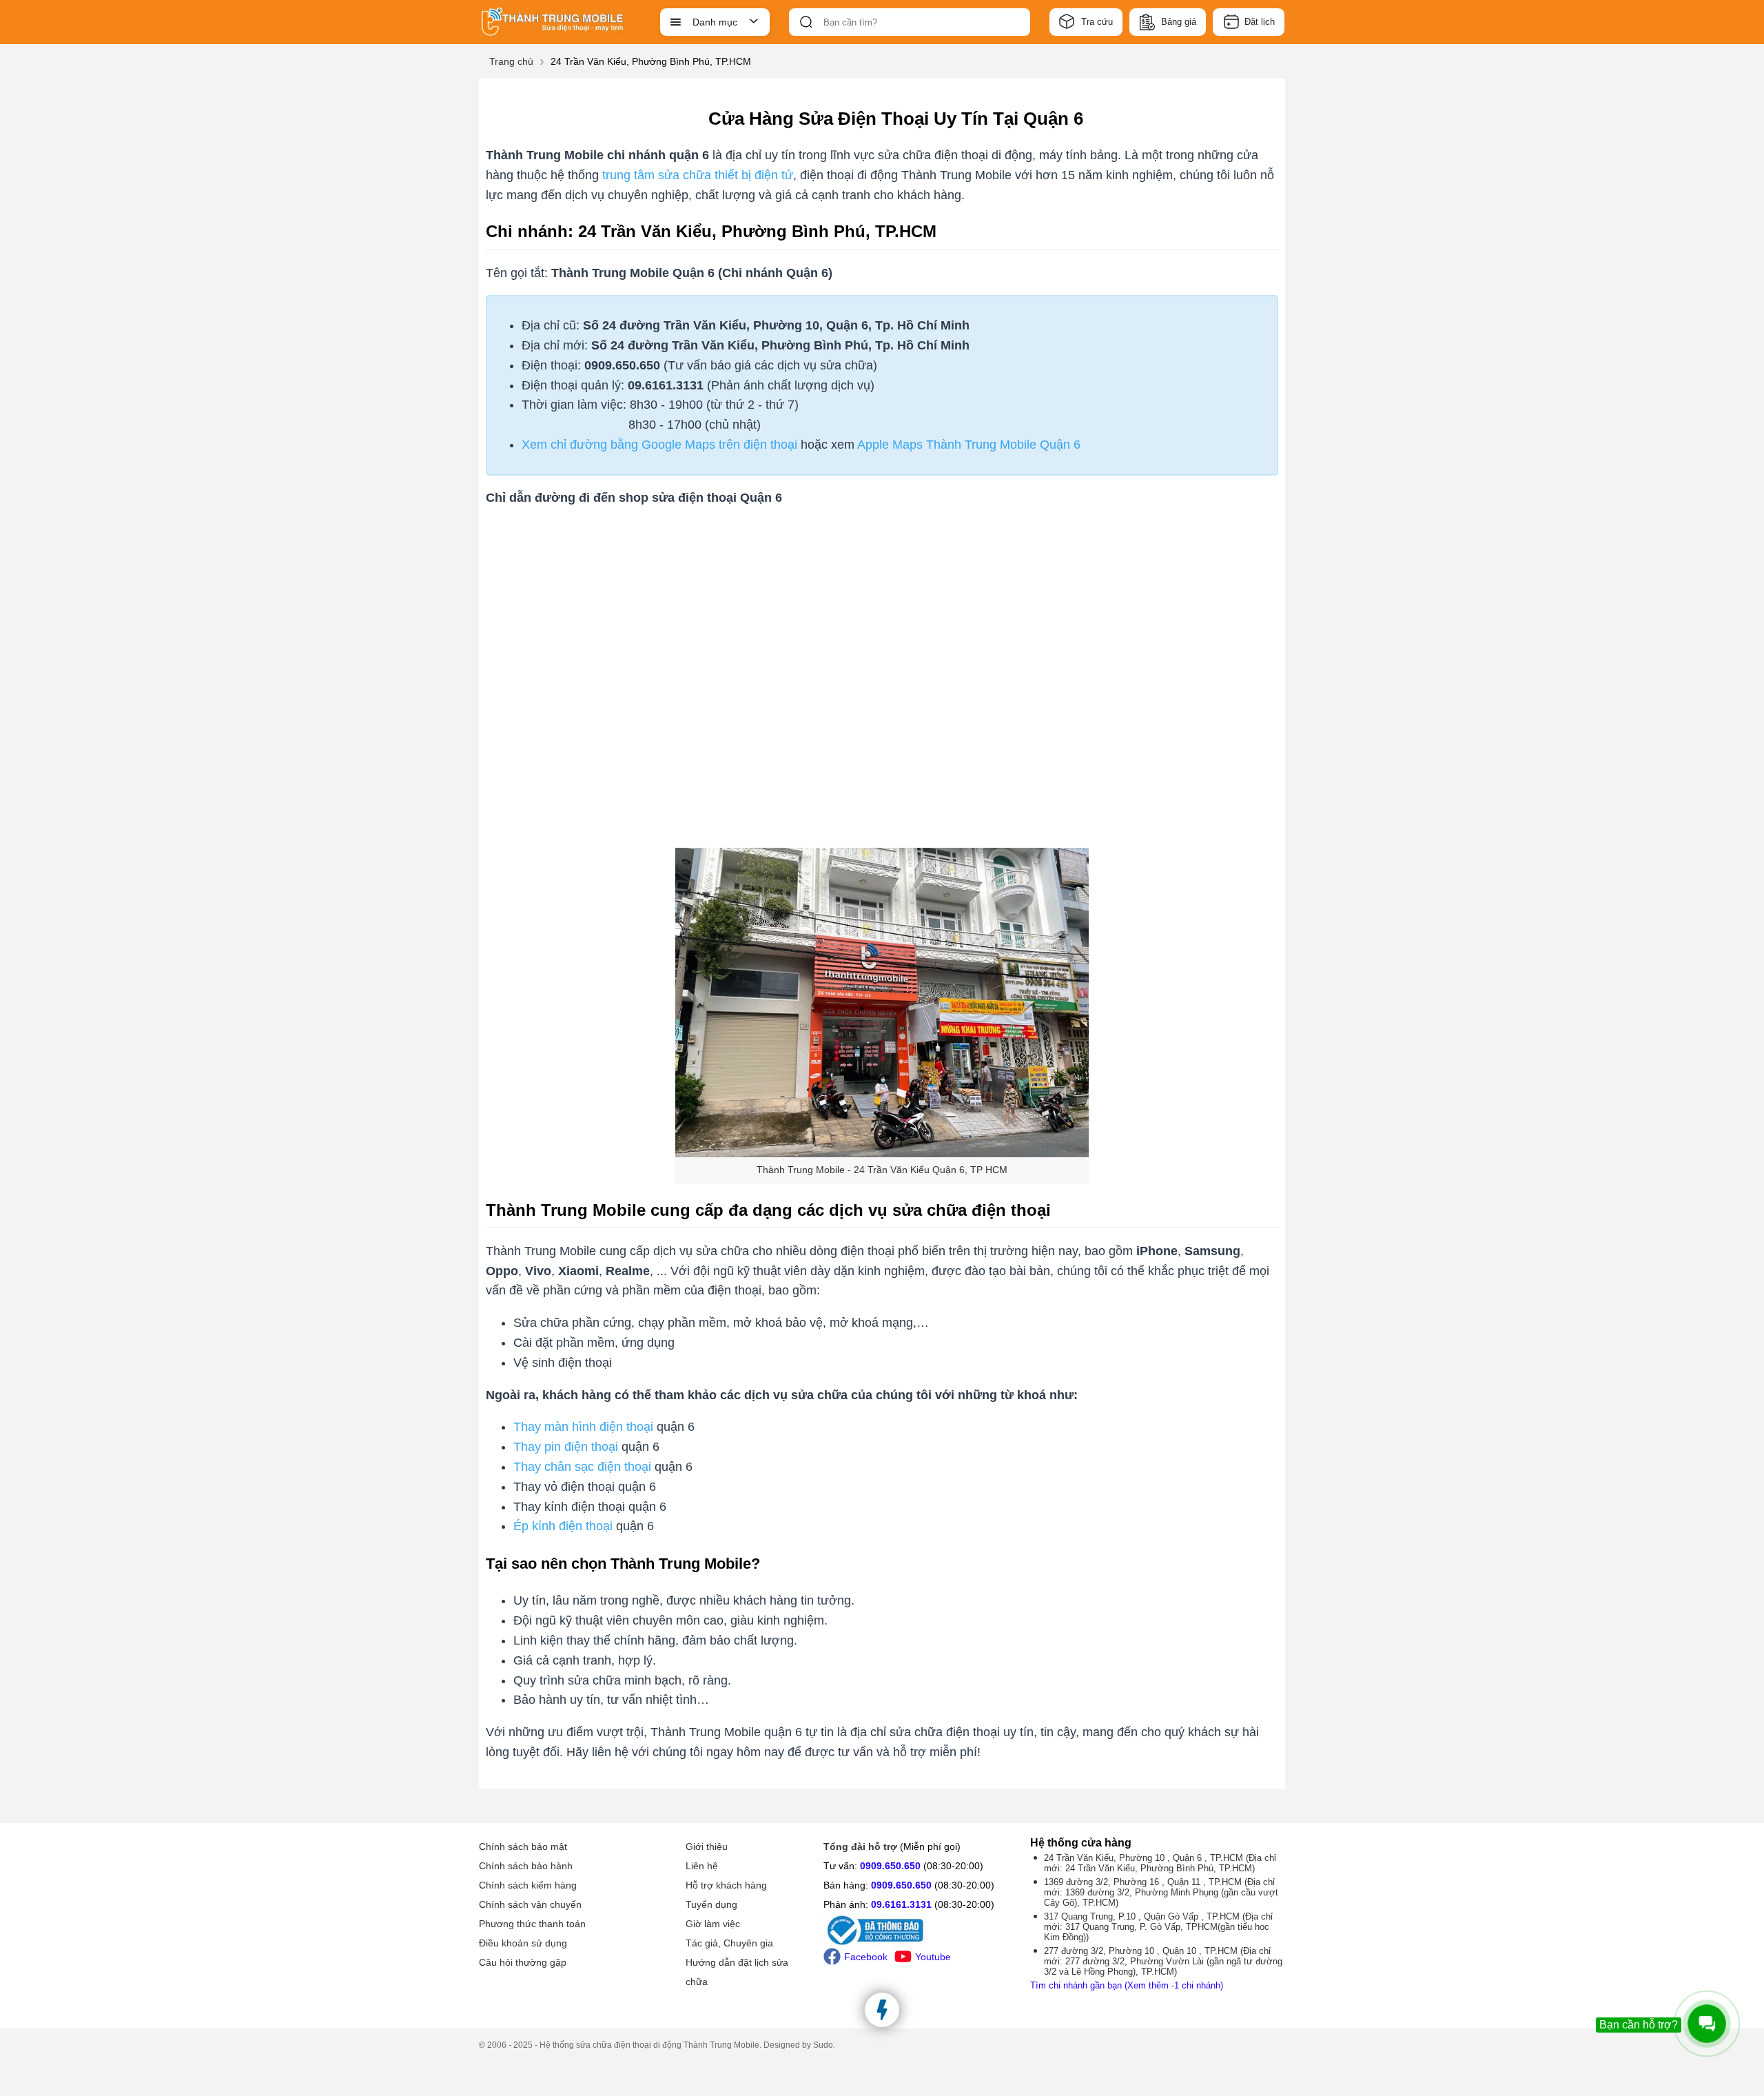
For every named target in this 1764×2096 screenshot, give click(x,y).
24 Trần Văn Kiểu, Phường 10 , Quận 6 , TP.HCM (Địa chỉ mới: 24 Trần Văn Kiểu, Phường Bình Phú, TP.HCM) (1160, 1863)
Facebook (866, 1957)
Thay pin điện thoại (566, 1447)
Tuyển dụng (711, 1904)
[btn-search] (806, 22)
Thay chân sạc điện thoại (584, 1467)
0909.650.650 (890, 1866)
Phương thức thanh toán (532, 1924)
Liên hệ (702, 1866)
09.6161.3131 (901, 1904)
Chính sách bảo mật (523, 1846)
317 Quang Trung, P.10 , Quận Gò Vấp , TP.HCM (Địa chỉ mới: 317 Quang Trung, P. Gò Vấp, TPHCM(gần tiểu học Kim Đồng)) (1158, 1927)
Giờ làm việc (713, 1924)
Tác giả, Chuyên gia (729, 1943)
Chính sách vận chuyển (530, 1904)
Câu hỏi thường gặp (523, 1962)
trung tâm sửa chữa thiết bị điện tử (698, 175)
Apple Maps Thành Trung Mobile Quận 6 (969, 445)
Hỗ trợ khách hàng (726, 1885)
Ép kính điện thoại (563, 1526)
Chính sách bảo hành (526, 1866)
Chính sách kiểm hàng (528, 1885)
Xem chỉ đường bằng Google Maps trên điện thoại (659, 445)
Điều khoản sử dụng (523, 1943)
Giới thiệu (707, 1846)
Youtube (933, 1957)
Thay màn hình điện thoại (583, 1427)
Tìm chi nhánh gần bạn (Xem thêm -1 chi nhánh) (1127, 1985)
